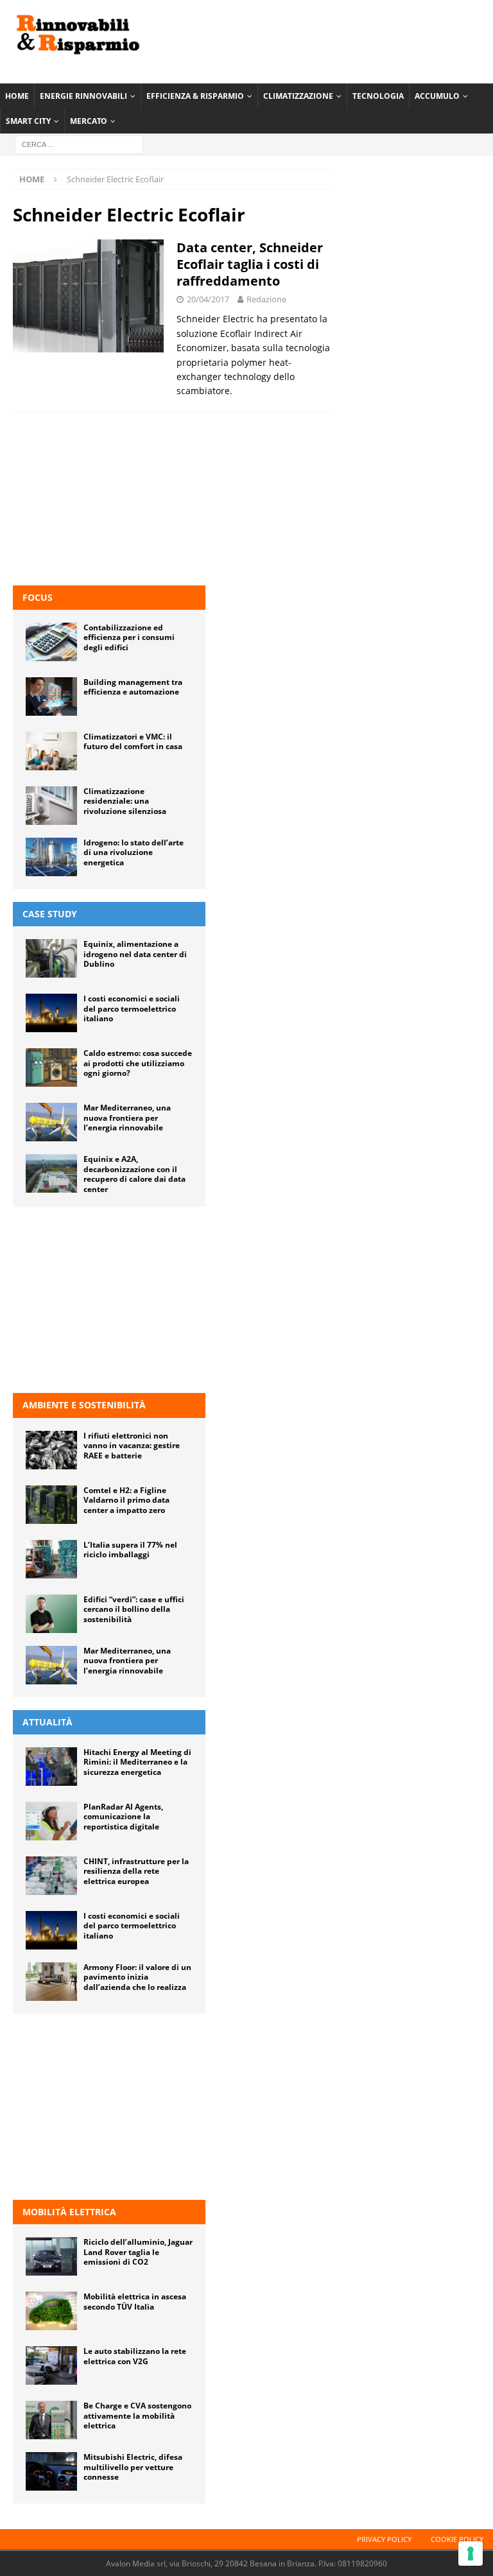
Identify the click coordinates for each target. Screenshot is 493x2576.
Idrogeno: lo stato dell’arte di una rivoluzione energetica (134, 852)
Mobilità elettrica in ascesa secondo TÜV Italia (135, 2302)
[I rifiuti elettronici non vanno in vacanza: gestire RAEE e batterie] (51, 1450)
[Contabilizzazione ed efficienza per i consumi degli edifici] (51, 642)
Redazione (266, 299)
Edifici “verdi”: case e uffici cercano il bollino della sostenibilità (134, 1609)
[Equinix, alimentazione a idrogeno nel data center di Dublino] (51, 958)
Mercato (89, 121)
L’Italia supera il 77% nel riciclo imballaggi (130, 1550)
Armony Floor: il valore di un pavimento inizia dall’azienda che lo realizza (137, 1977)
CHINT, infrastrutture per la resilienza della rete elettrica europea (136, 1871)
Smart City (28, 121)
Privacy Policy (384, 2539)
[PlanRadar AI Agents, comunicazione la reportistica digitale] (51, 1821)
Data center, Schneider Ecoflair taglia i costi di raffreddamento (250, 264)
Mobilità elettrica (69, 2212)
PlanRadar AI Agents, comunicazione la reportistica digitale (123, 1817)
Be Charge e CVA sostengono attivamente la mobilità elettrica (137, 2416)
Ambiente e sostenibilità (84, 1405)
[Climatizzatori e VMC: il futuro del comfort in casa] (51, 751)
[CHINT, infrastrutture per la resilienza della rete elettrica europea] (51, 1876)
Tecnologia (378, 96)
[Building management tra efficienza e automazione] (51, 696)
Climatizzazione (298, 96)
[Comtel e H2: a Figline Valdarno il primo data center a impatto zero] (51, 1505)
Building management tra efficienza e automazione (133, 687)
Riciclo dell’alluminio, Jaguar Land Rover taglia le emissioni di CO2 (138, 2252)
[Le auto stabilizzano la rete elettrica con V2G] (51, 2365)
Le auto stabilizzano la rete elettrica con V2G (135, 2356)
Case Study (50, 914)
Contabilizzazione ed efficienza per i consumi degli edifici (129, 637)
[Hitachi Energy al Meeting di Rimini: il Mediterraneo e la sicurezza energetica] (51, 1767)
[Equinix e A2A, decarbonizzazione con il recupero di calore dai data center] (51, 1173)
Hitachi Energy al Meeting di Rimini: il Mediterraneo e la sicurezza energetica (137, 1762)
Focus (38, 597)
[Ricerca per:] (79, 144)
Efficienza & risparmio (195, 96)
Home (17, 96)
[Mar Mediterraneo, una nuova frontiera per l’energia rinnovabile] (51, 1122)
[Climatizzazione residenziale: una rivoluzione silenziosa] (51, 806)
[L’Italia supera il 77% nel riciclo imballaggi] (51, 1559)
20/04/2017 (208, 299)
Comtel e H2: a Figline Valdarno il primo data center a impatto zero (126, 1500)
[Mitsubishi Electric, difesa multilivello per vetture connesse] (51, 2471)
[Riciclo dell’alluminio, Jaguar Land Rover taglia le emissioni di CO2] (51, 2256)
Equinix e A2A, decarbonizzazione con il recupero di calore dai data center (134, 1174)
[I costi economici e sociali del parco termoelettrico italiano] (51, 1013)
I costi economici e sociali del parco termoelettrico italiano (132, 1008)
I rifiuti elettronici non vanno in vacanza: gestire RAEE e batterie (132, 1446)
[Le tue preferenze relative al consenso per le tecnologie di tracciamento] (471, 2554)
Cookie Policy (457, 2539)
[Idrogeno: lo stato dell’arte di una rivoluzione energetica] (51, 857)
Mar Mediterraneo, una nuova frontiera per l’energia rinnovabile (127, 1118)
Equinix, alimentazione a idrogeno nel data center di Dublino (135, 954)
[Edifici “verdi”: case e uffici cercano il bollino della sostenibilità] (51, 1614)
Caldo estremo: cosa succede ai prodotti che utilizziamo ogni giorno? (138, 1063)
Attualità (48, 1722)
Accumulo (437, 96)
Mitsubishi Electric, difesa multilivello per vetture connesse (133, 2467)
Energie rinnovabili (83, 96)
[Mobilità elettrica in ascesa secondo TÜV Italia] (51, 2311)
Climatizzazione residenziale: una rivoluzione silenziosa (125, 801)
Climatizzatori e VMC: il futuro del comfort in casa (133, 742)
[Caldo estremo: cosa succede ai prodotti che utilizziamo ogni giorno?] (51, 1068)
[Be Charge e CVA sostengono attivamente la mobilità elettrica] (51, 2420)
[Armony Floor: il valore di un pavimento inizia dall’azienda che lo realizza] (51, 1982)
